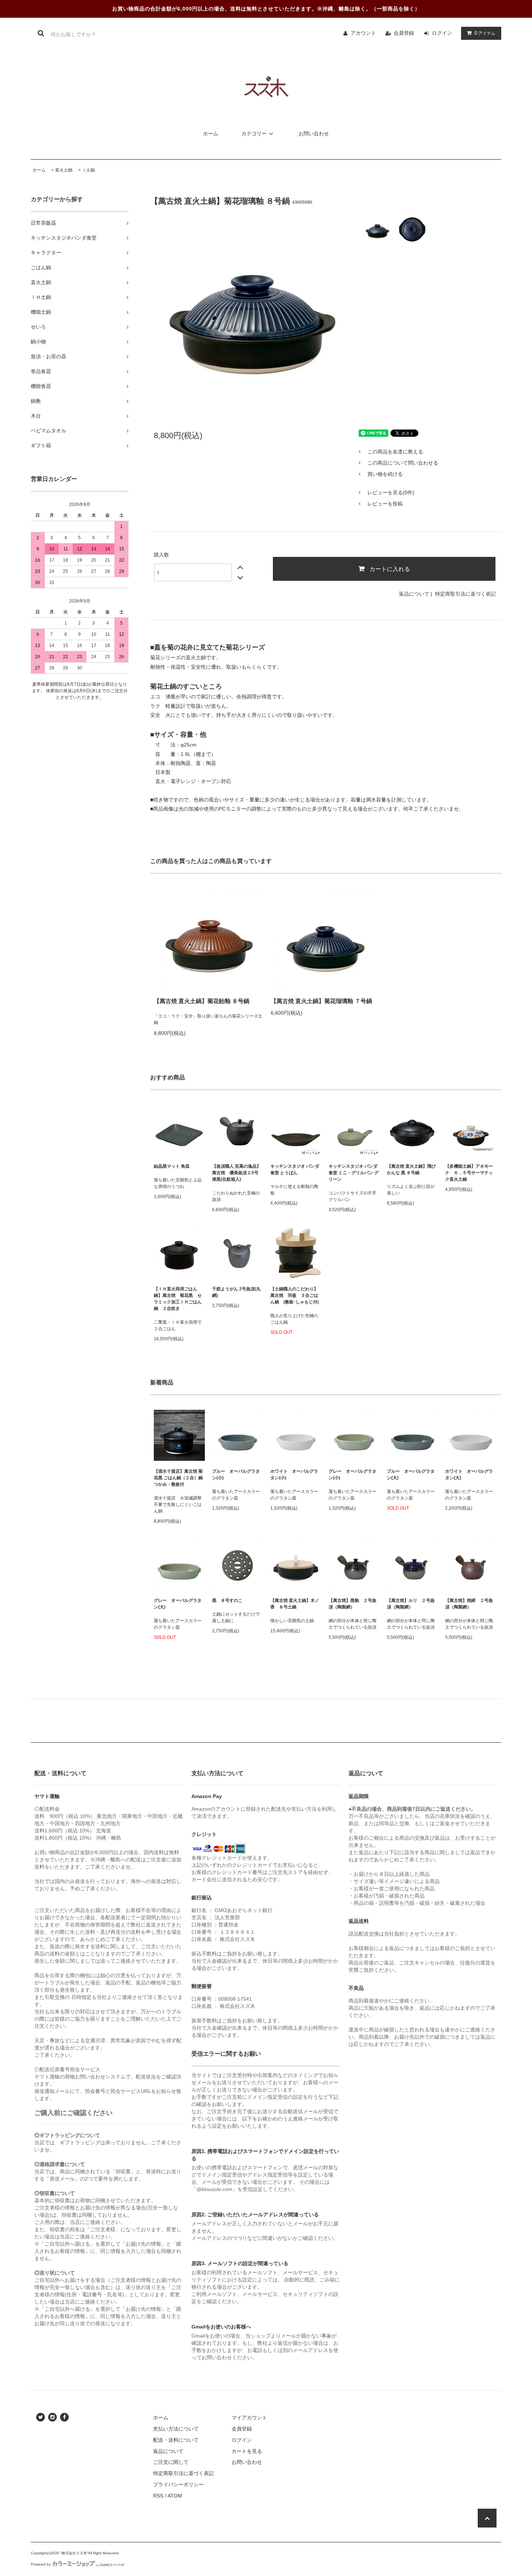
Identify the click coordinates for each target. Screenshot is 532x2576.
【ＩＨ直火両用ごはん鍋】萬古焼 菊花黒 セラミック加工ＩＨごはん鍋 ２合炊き (178, 1299)
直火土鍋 (64, 170)
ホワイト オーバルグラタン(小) (294, 1475)
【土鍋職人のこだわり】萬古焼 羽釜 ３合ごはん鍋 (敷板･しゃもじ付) (295, 1295)
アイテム (485, 33)
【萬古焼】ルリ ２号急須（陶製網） (411, 1604)
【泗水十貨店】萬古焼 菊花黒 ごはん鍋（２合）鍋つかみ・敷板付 (178, 1478)
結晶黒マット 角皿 (172, 1166)
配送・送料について (176, 2440)
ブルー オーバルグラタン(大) (411, 1475)
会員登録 (404, 33)
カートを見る (247, 2451)
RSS (158, 2496)
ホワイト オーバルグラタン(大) (469, 1475)
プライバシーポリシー (178, 2484)
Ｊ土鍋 (88, 170)
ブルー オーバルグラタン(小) (236, 1475)
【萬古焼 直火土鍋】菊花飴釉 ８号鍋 (202, 1001)
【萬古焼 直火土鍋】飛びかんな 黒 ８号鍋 (411, 1169)
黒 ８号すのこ (227, 1600)
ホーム (211, 134)
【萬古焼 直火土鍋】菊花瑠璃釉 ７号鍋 (321, 1001)
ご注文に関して (171, 2462)
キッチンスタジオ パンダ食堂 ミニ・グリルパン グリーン (354, 1173)
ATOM (175, 2496)
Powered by (41, 2564)
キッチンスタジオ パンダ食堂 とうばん (295, 1169)
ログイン (442, 33)
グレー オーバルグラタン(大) (178, 1604)
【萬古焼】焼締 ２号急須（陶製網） (469, 1604)
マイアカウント (249, 2418)
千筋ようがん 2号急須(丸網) (236, 1292)
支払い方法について (176, 2429)
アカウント (363, 33)
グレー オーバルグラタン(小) (352, 1475)
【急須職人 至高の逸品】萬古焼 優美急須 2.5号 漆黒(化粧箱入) (237, 1173)
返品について (414, 594)
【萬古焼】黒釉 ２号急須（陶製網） (352, 1604)
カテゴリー (254, 134)
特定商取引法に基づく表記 (465, 594)
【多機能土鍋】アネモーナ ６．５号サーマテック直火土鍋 (471, 1173)
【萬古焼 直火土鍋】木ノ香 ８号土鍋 (295, 1604)
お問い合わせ (314, 134)
